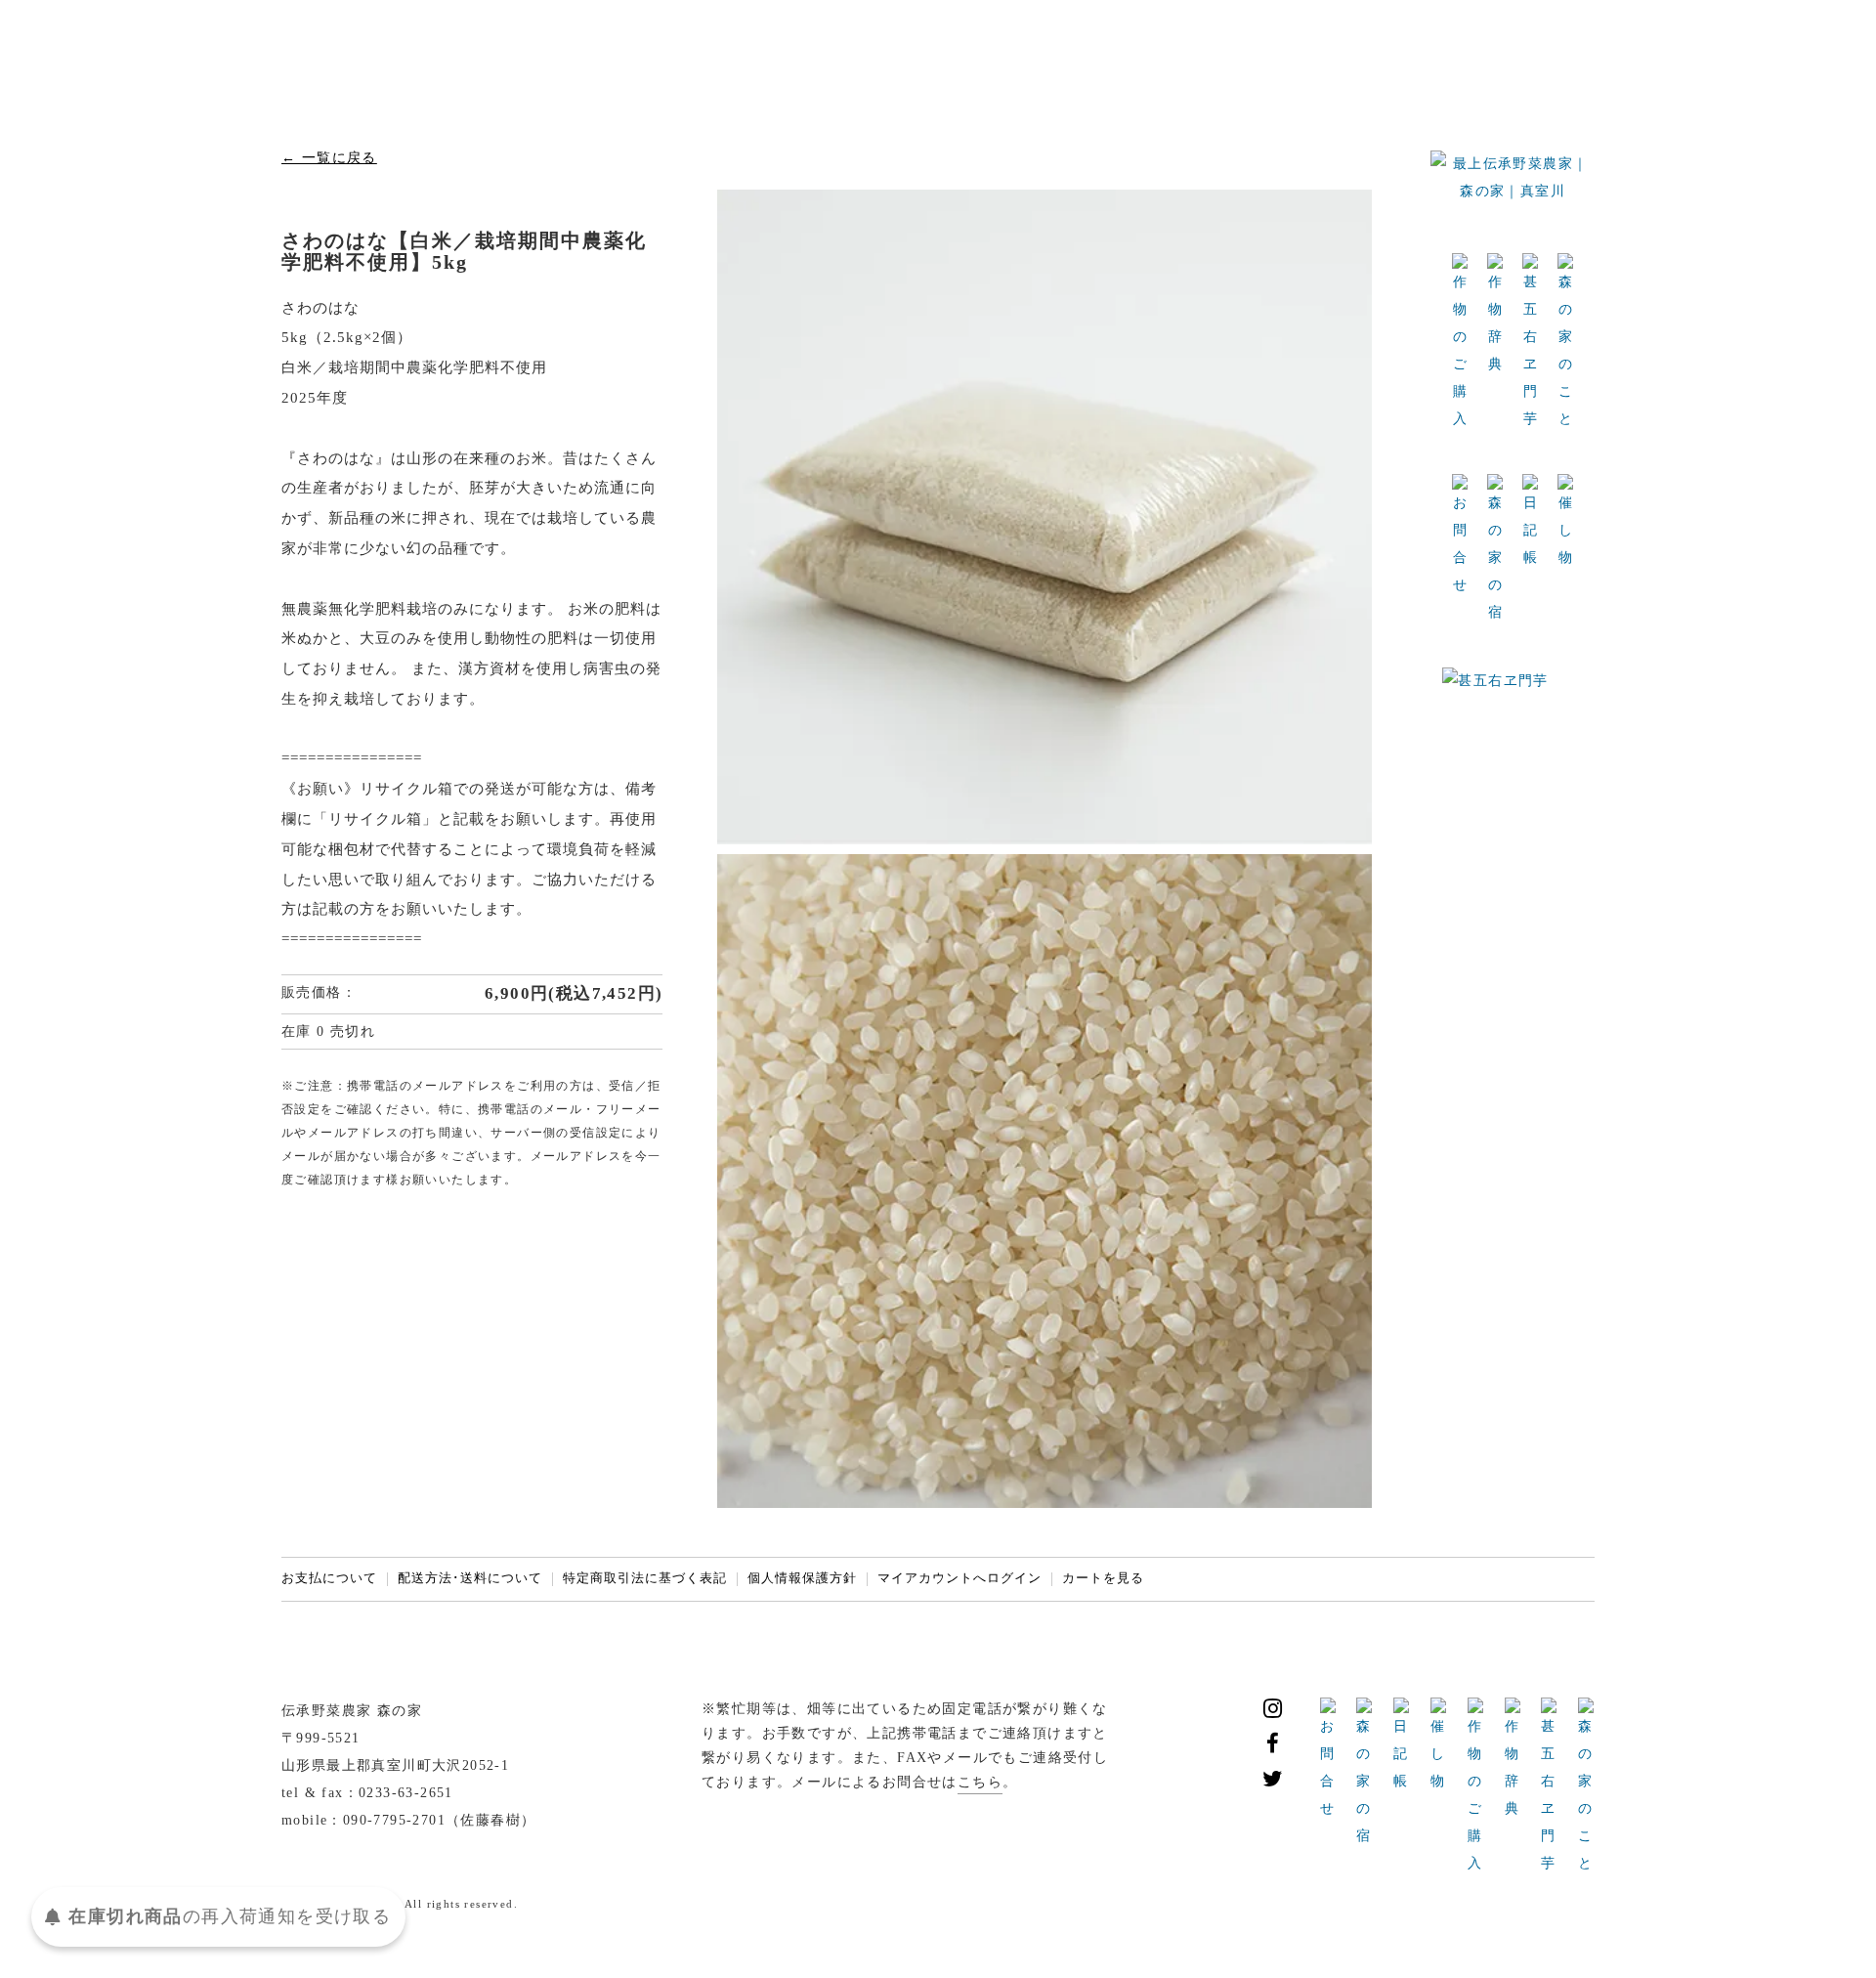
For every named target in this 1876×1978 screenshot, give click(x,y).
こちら (980, 1782)
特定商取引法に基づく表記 (645, 1578)
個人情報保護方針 (802, 1578)
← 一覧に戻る (329, 158)
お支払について (329, 1578)
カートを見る (1103, 1578)
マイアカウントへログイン (959, 1578)
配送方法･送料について (470, 1578)
